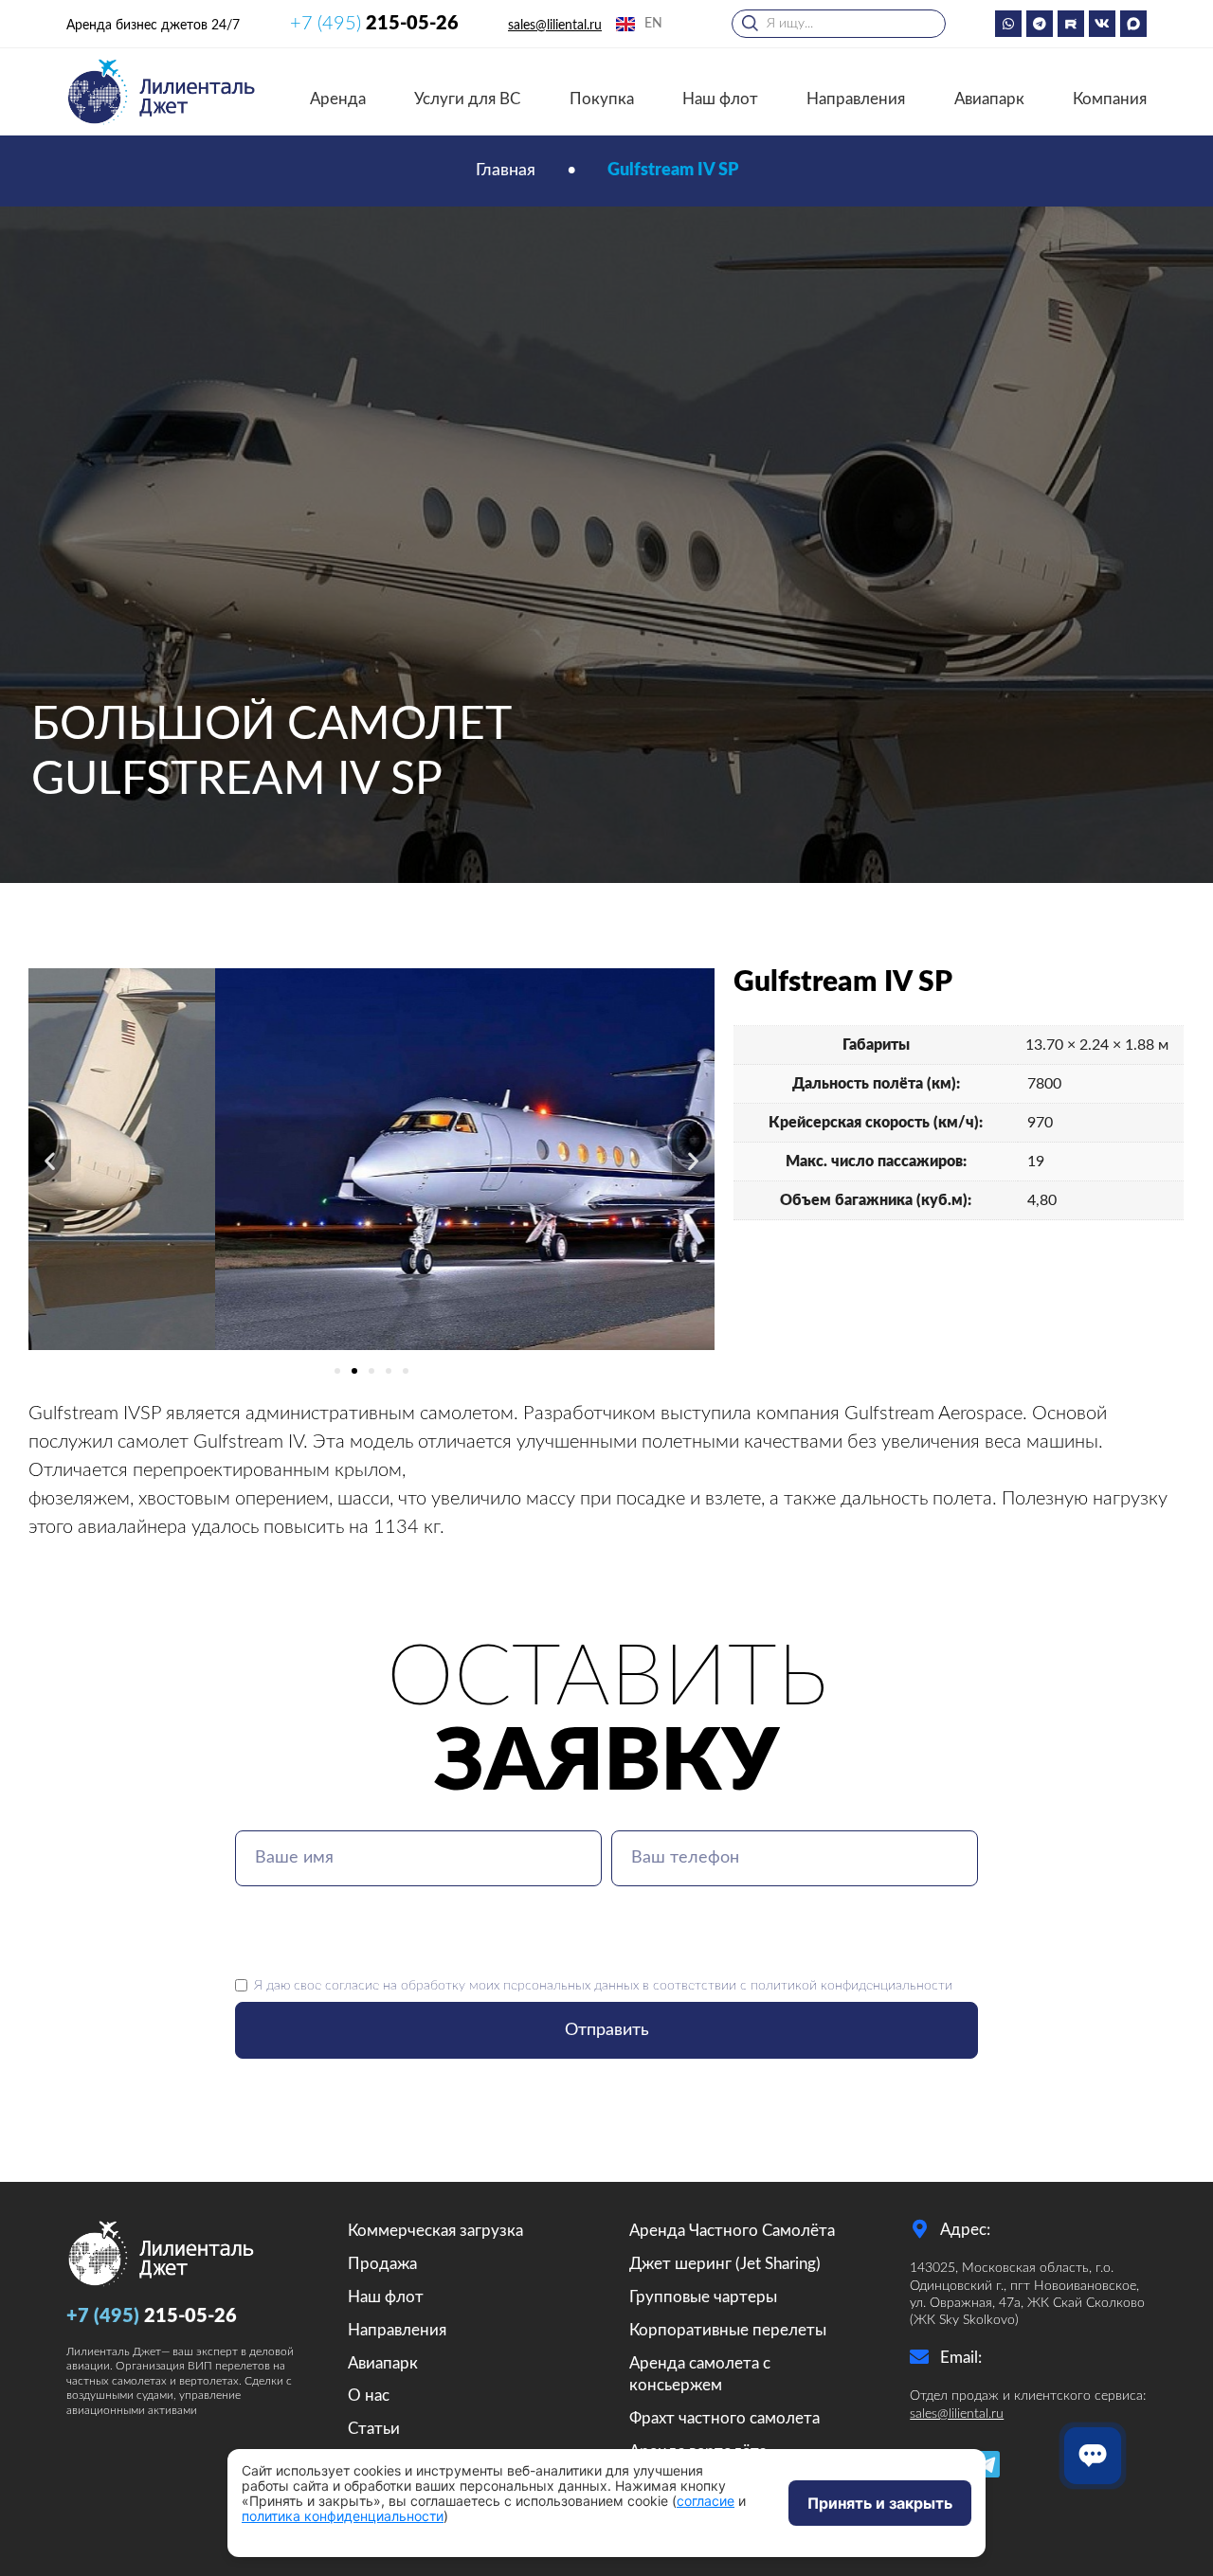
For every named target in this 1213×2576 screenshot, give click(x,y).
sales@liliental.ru (555, 26)
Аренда (338, 99)
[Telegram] (1040, 24)
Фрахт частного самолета (724, 2418)
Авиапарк (989, 99)
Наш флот (720, 99)
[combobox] (839, 24)
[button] (50, 1160)
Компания (1110, 99)
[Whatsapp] (1008, 24)
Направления (856, 99)
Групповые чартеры (703, 2297)
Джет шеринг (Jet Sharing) (725, 2264)
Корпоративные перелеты (728, 2330)
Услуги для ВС (467, 99)
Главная (506, 171)
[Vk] (1102, 24)
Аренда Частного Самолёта (732, 2231)
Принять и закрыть (880, 2503)
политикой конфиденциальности (851, 1985)
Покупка (602, 99)
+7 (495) (374, 24)
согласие (352, 1985)
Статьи (374, 2429)
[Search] (741, 19)
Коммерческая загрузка (435, 2231)
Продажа (382, 2264)
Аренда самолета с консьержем (700, 2375)
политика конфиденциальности (343, 2516)
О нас (369, 2396)
